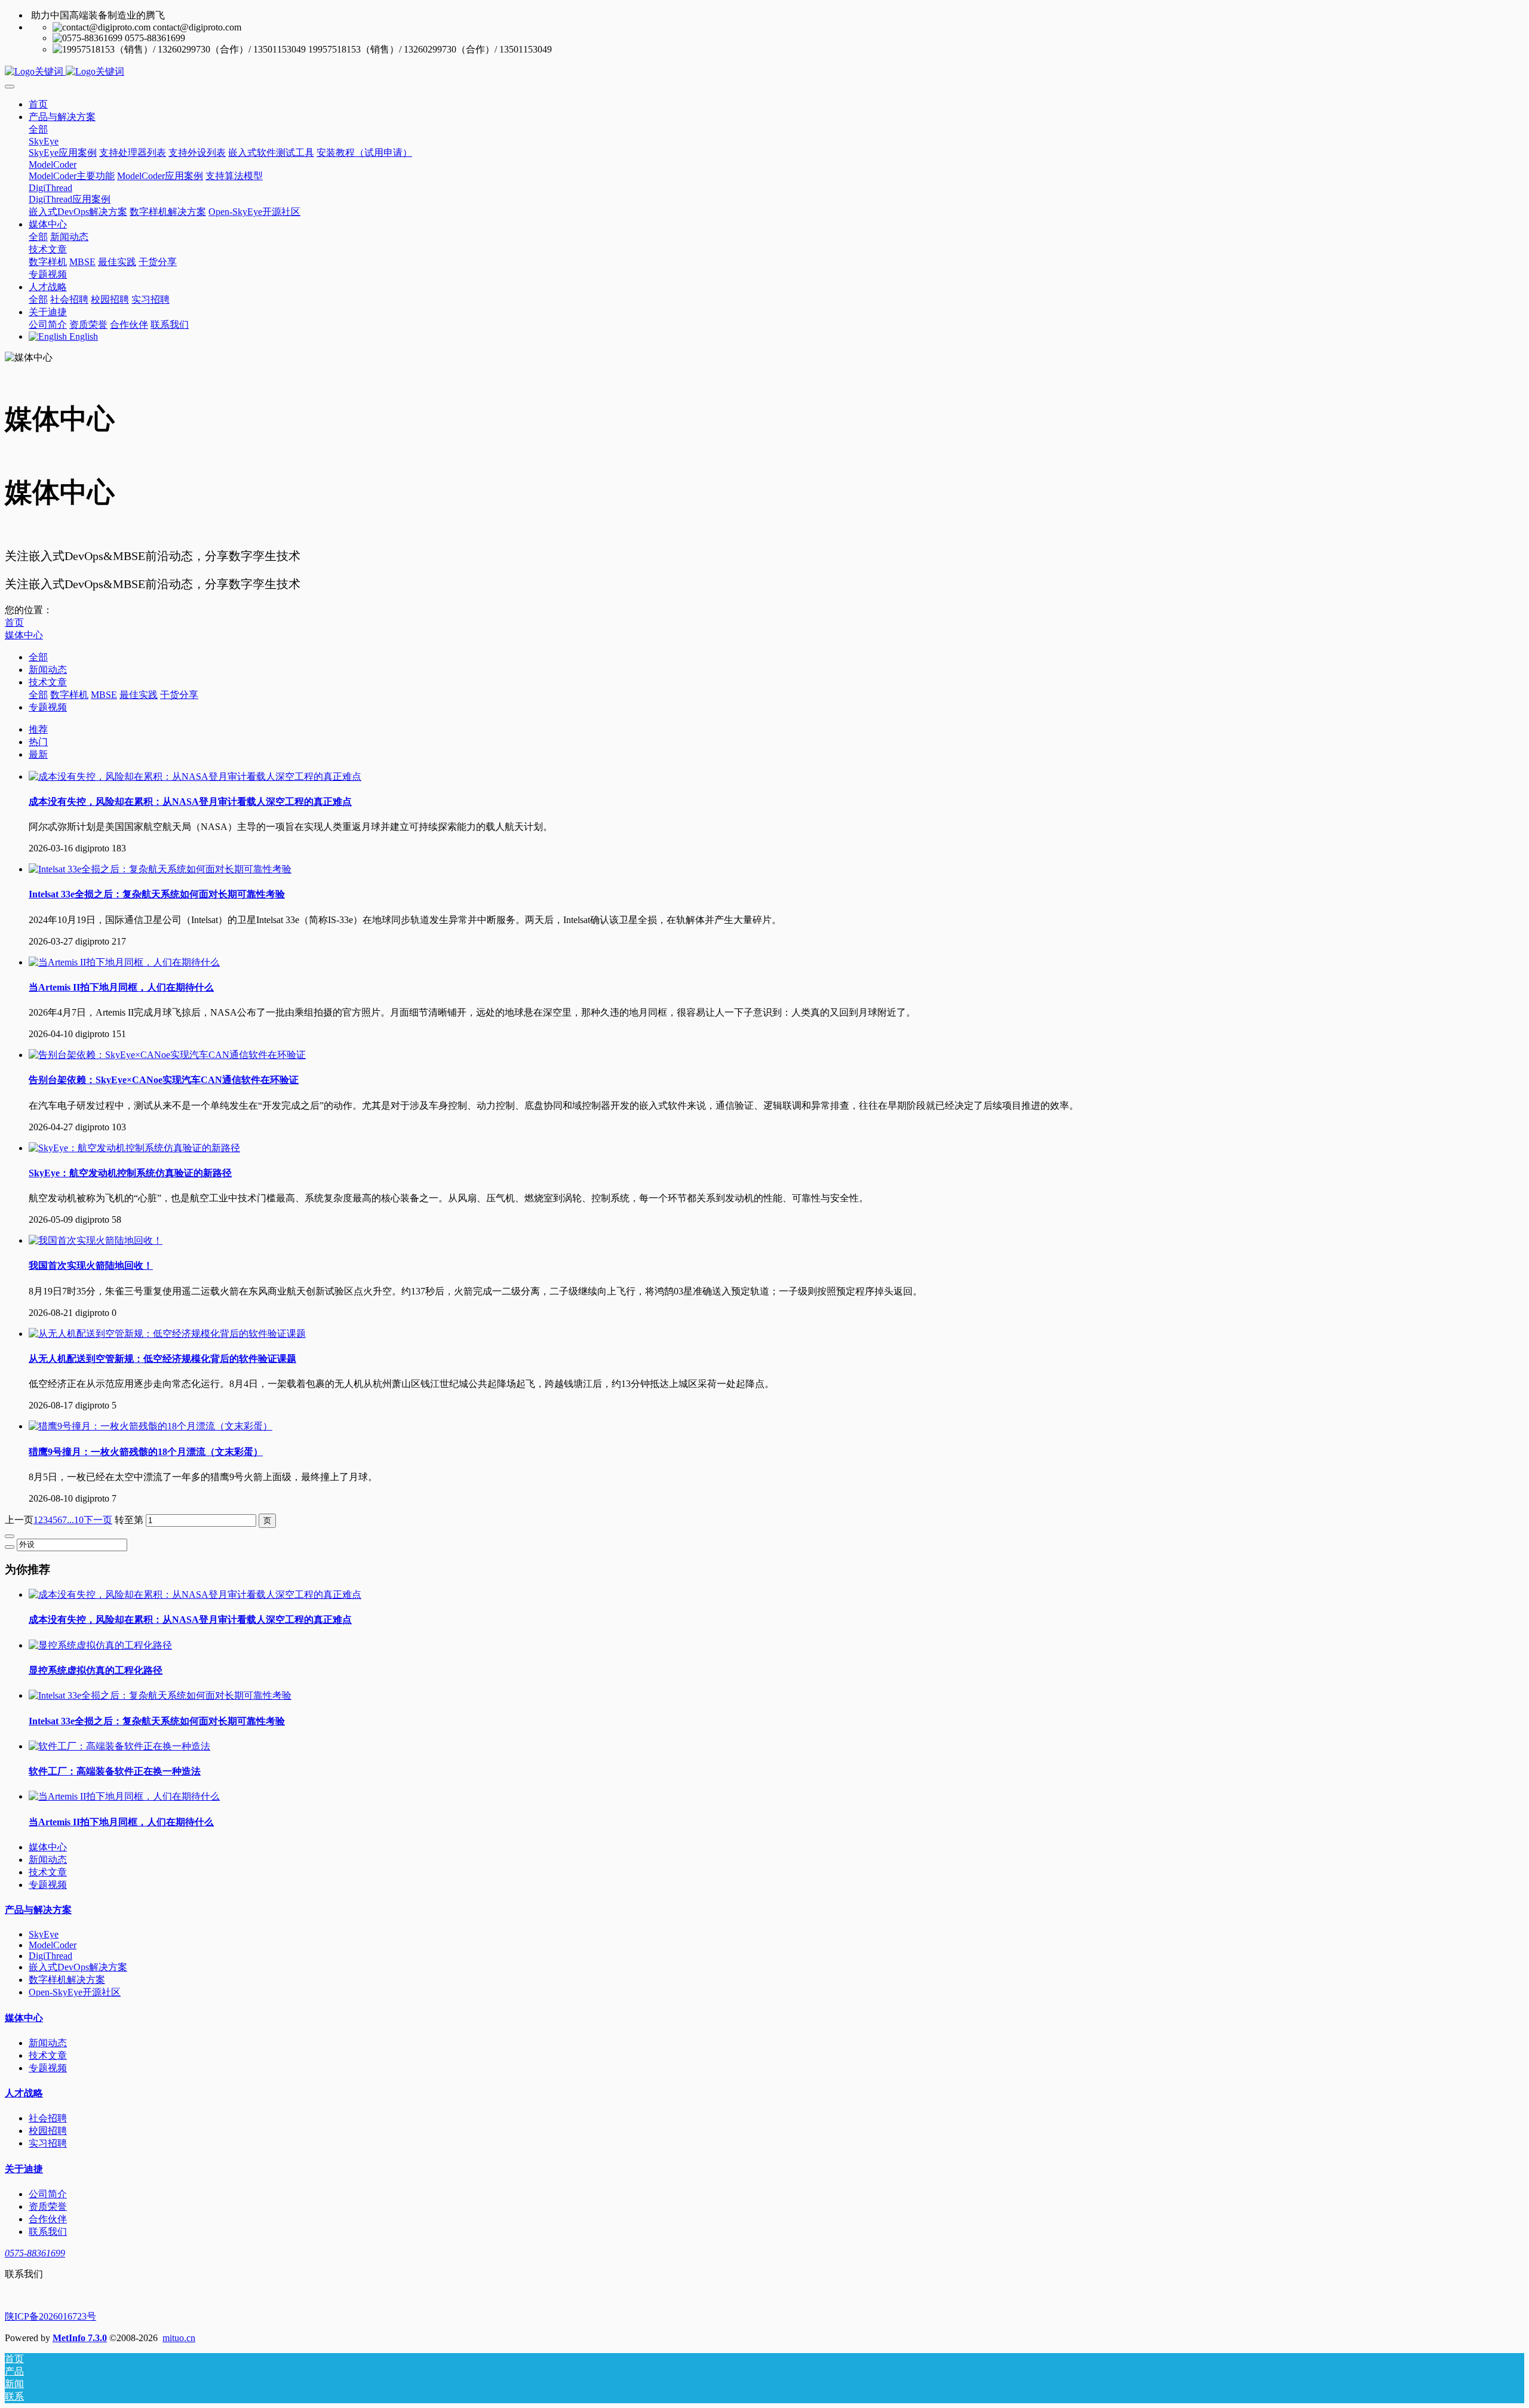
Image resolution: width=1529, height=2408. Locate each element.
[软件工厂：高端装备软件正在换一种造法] (119, 1746)
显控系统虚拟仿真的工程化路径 (96, 1670)
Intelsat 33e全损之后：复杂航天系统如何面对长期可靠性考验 (157, 1721)
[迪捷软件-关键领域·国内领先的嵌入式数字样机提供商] (764, 72)
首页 (38, 104)
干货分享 (179, 695)
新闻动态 (48, 670)
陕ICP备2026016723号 (50, 2316)
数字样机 (69, 695)
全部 (38, 129)
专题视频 (48, 707)
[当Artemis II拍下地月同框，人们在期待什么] (124, 962)
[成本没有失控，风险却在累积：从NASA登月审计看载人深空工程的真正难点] (195, 776)
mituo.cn (179, 2338)
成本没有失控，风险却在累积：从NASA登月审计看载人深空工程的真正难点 (190, 1620)
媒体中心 (24, 635)
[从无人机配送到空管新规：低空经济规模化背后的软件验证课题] (167, 1334)
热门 (38, 742)
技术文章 (48, 682)
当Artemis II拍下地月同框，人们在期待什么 (121, 1822)
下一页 (98, 1520)
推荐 (38, 729)
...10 (75, 1520)
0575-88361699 (35, 2253)
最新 (38, 754)
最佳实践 (139, 695)
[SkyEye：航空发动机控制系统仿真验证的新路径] (134, 1148)
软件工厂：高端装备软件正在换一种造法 (115, 1771)
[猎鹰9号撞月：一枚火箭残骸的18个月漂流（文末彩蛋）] (151, 1426)
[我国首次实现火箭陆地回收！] (96, 1240)
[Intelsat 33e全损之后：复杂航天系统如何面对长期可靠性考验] (160, 869)
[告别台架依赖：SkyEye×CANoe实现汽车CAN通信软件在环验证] (167, 1055)
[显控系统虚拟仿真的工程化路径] (100, 1645)
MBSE (104, 695)
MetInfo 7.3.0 (80, 2338)
